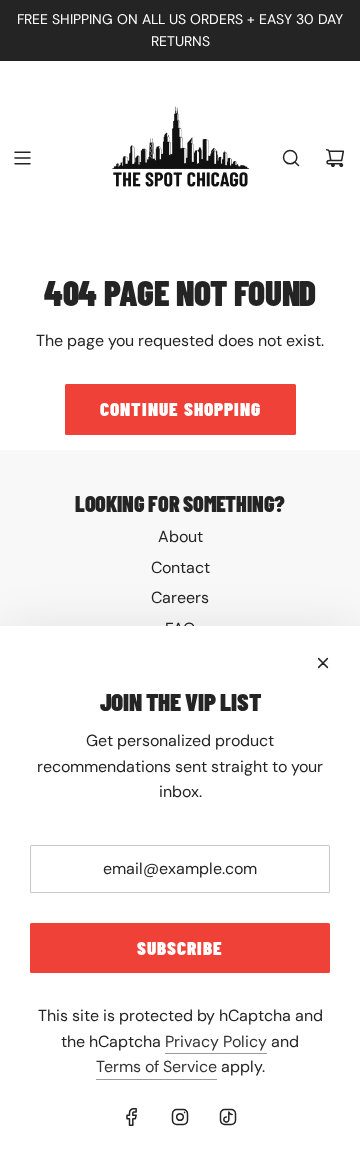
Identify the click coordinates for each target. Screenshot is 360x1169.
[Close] (323, 663)
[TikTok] (228, 1117)
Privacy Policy (216, 1041)
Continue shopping (180, 408)
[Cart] (335, 158)
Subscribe (180, 947)
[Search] (291, 158)
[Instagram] (180, 1117)
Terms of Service (156, 1066)
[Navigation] (22, 158)
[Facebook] (132, 1117)
